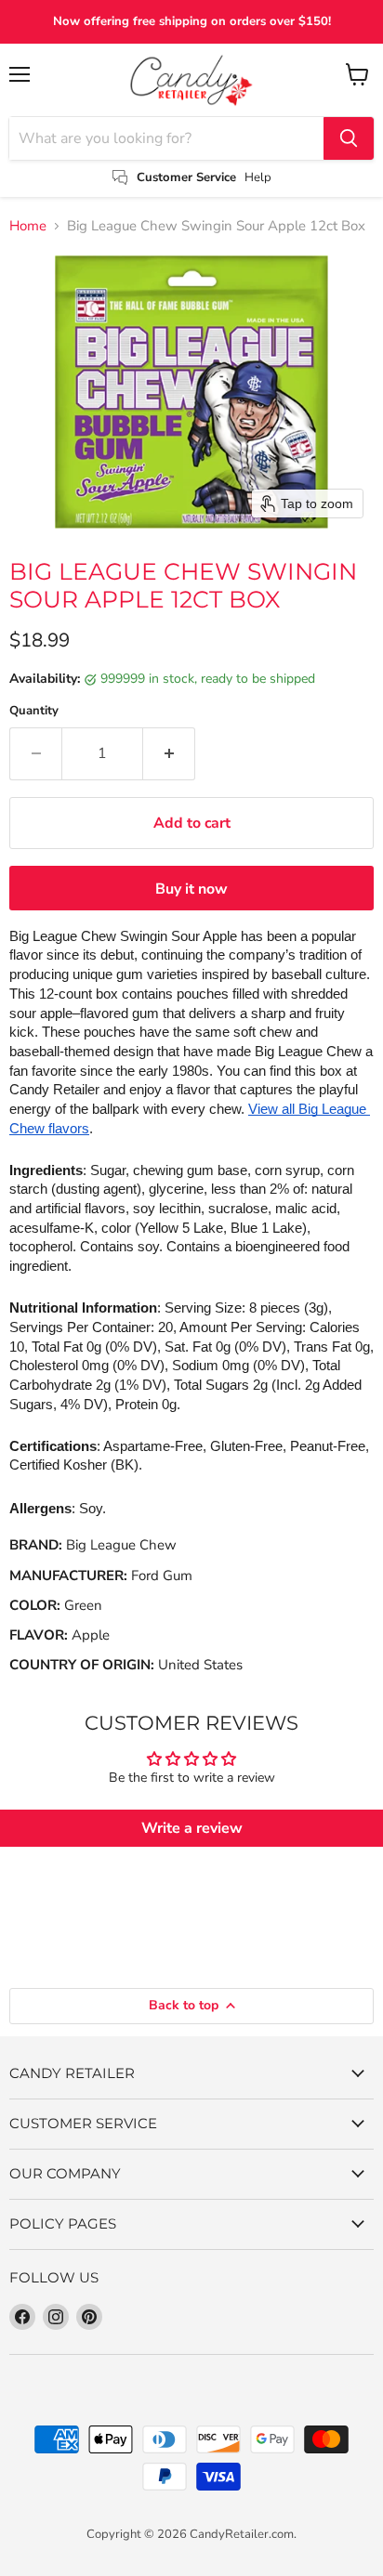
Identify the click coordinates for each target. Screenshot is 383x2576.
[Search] (349, 138)
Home (28, 226)
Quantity (34, 711)
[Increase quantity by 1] (169, 753)
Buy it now (191, 889)
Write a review (192, 1828)
